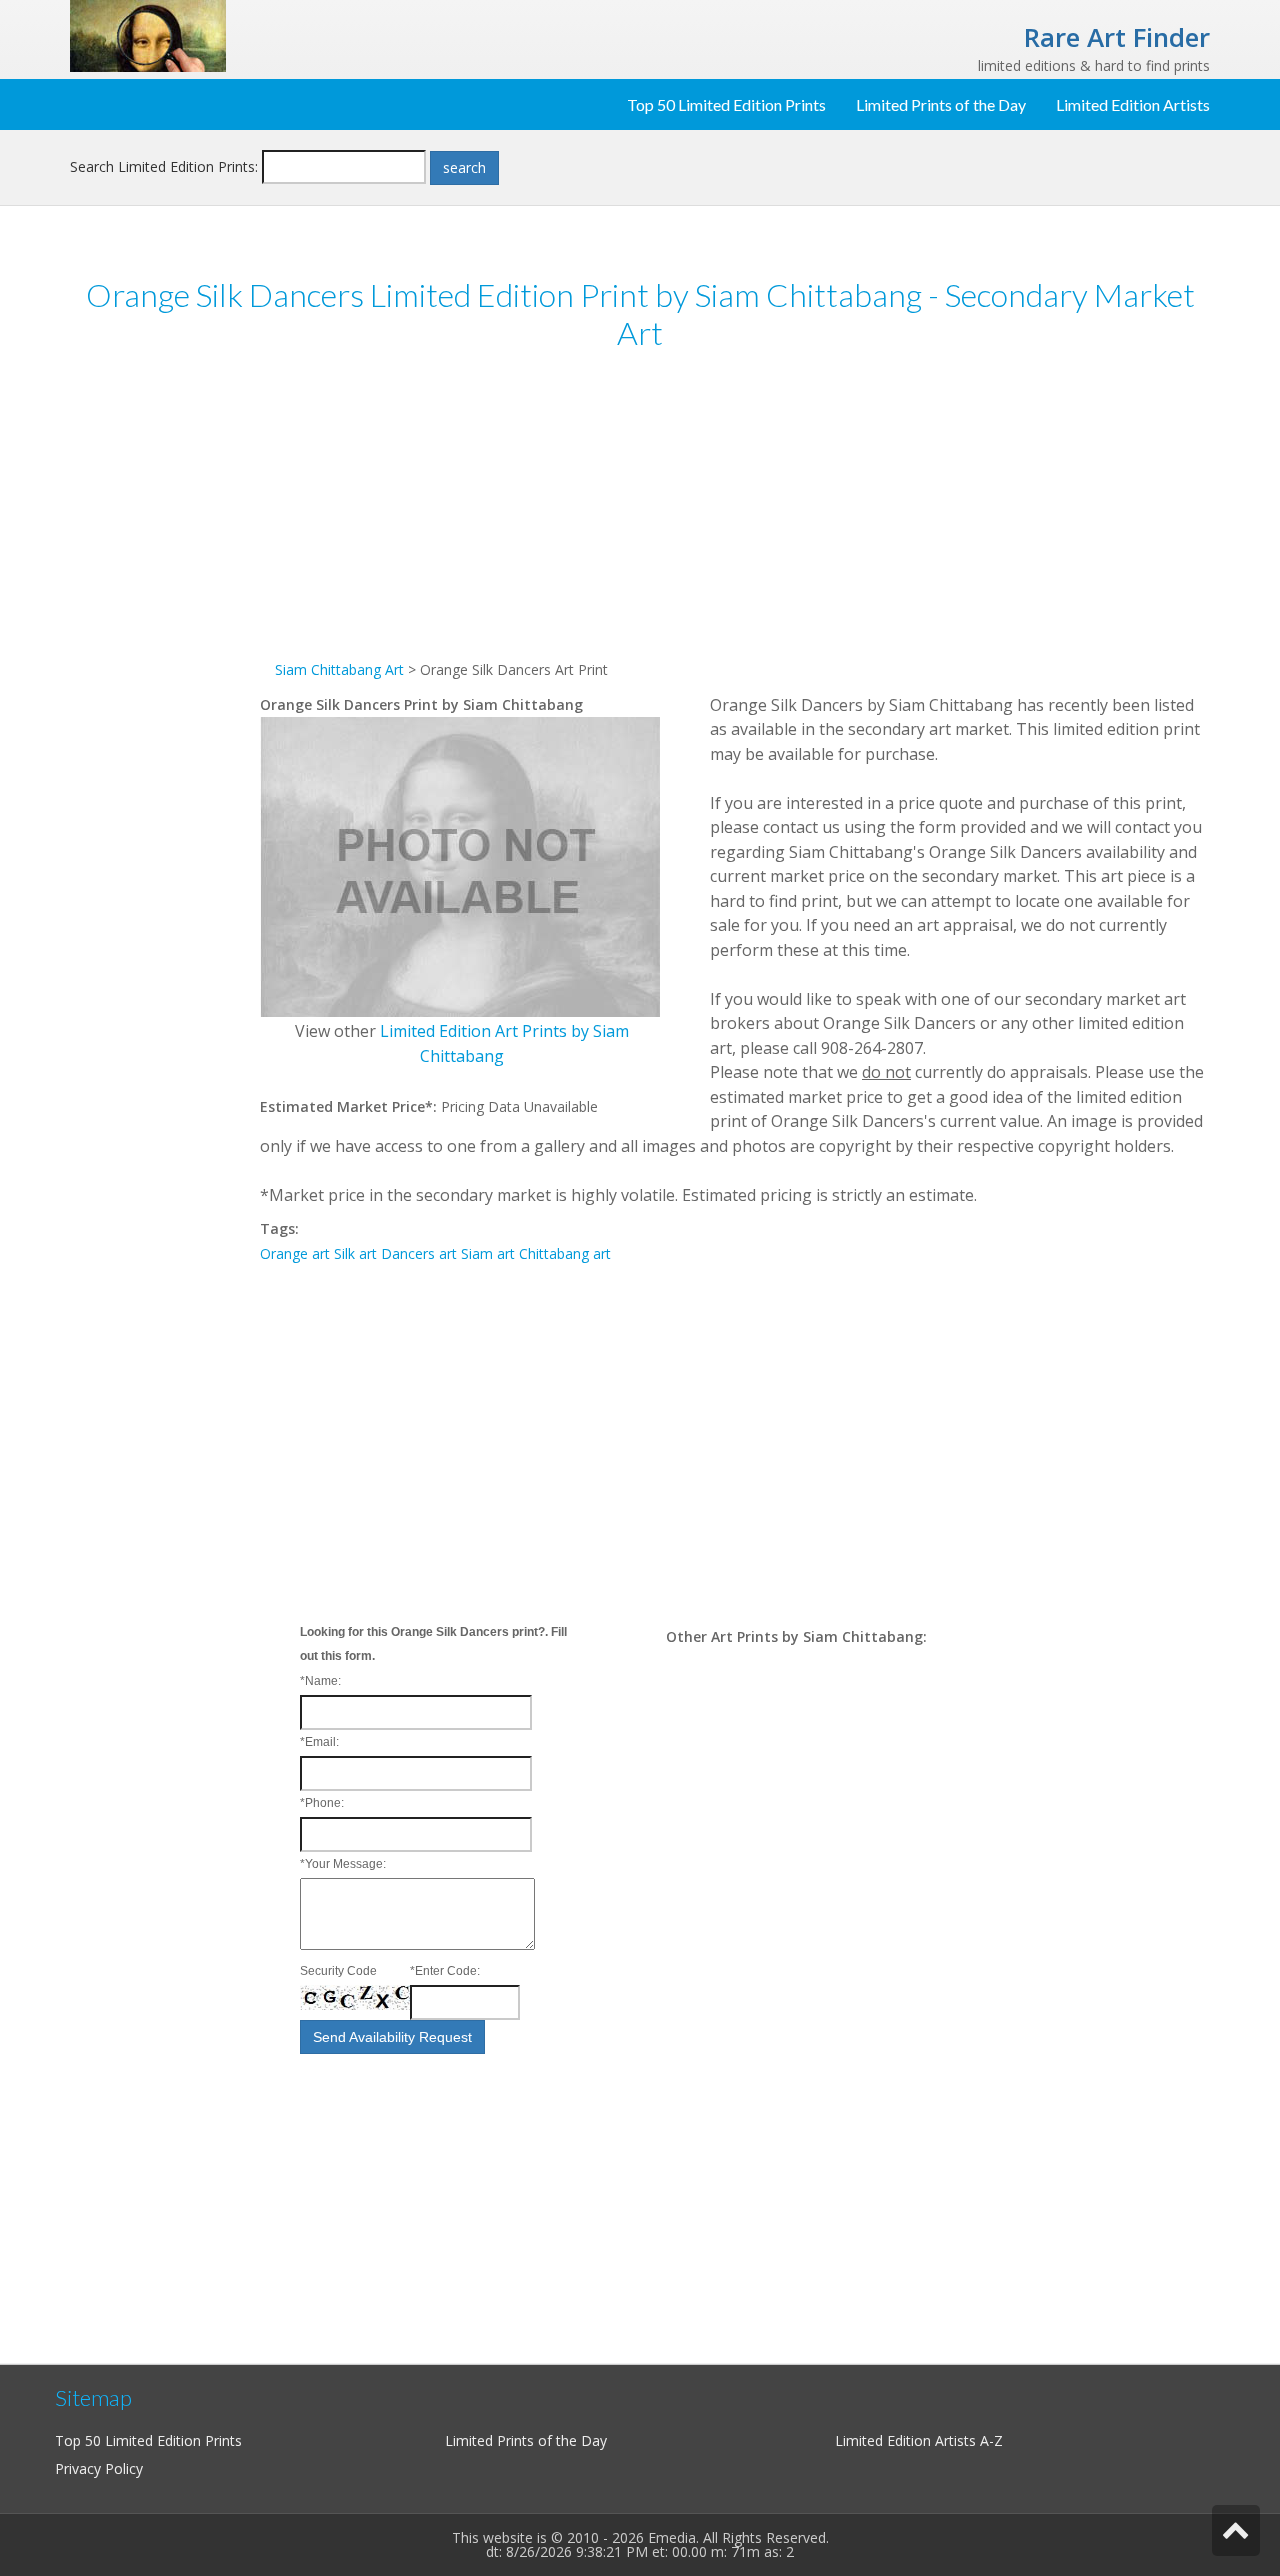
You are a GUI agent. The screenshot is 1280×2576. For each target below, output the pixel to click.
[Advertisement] (165, 678)
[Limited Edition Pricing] (148, 34)
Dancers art (419, 1253)
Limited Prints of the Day (941, 104)
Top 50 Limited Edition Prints (726, 104)
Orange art (295, 1253)
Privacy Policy (99, 2468)
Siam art (488, 1253)
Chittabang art (565, 1253)
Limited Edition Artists (1133, 104)
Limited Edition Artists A (912, 2440)
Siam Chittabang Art (339, 669)
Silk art (355, 1253)
